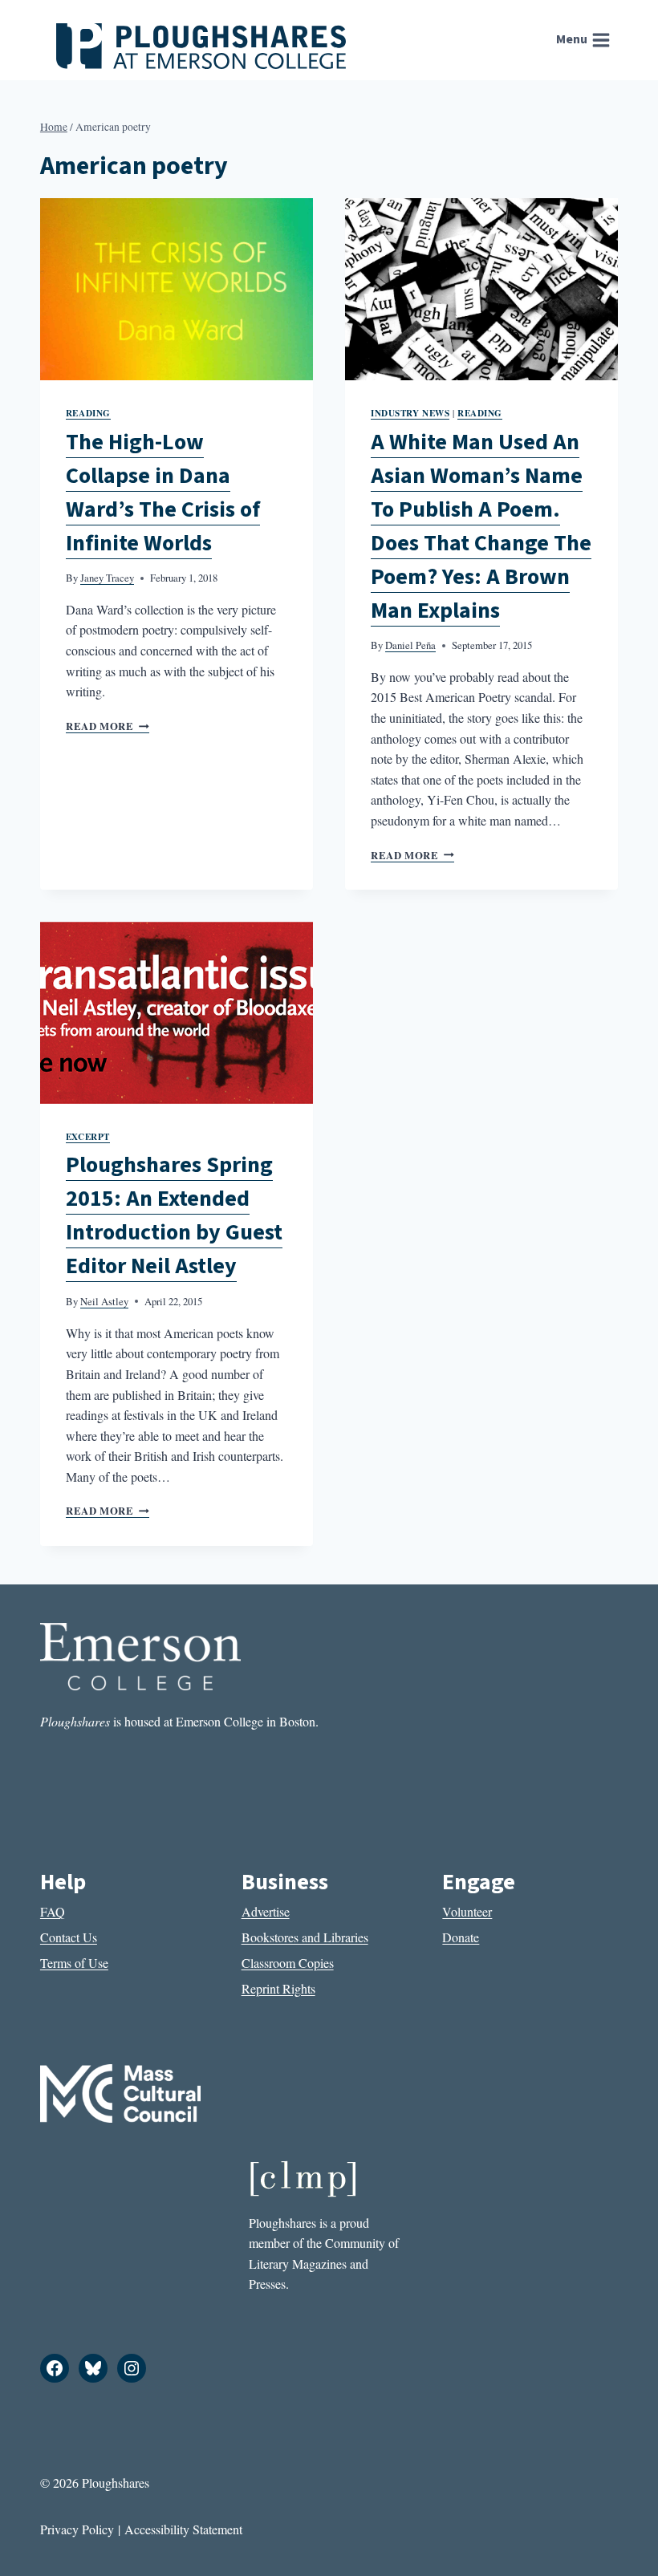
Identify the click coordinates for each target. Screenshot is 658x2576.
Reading (88, 413)
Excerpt (88, 1136)
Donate (461, 1937)
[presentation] (177, 289)
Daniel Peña (410, 645)
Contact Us (69, 1937)
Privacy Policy (77, 2529)
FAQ (53, 1911)
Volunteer (467, 1911)
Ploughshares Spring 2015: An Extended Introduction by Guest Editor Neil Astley (174, 1215)
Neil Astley (104, 1301)
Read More (108, 726)
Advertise (266, 1911)
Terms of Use (74, 1963)
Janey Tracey (107, 578)
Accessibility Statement (183, 2529)
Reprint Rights (278, 1988)
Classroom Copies (288, 1963)
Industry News (410, 413)
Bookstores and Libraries (305, 1937)
